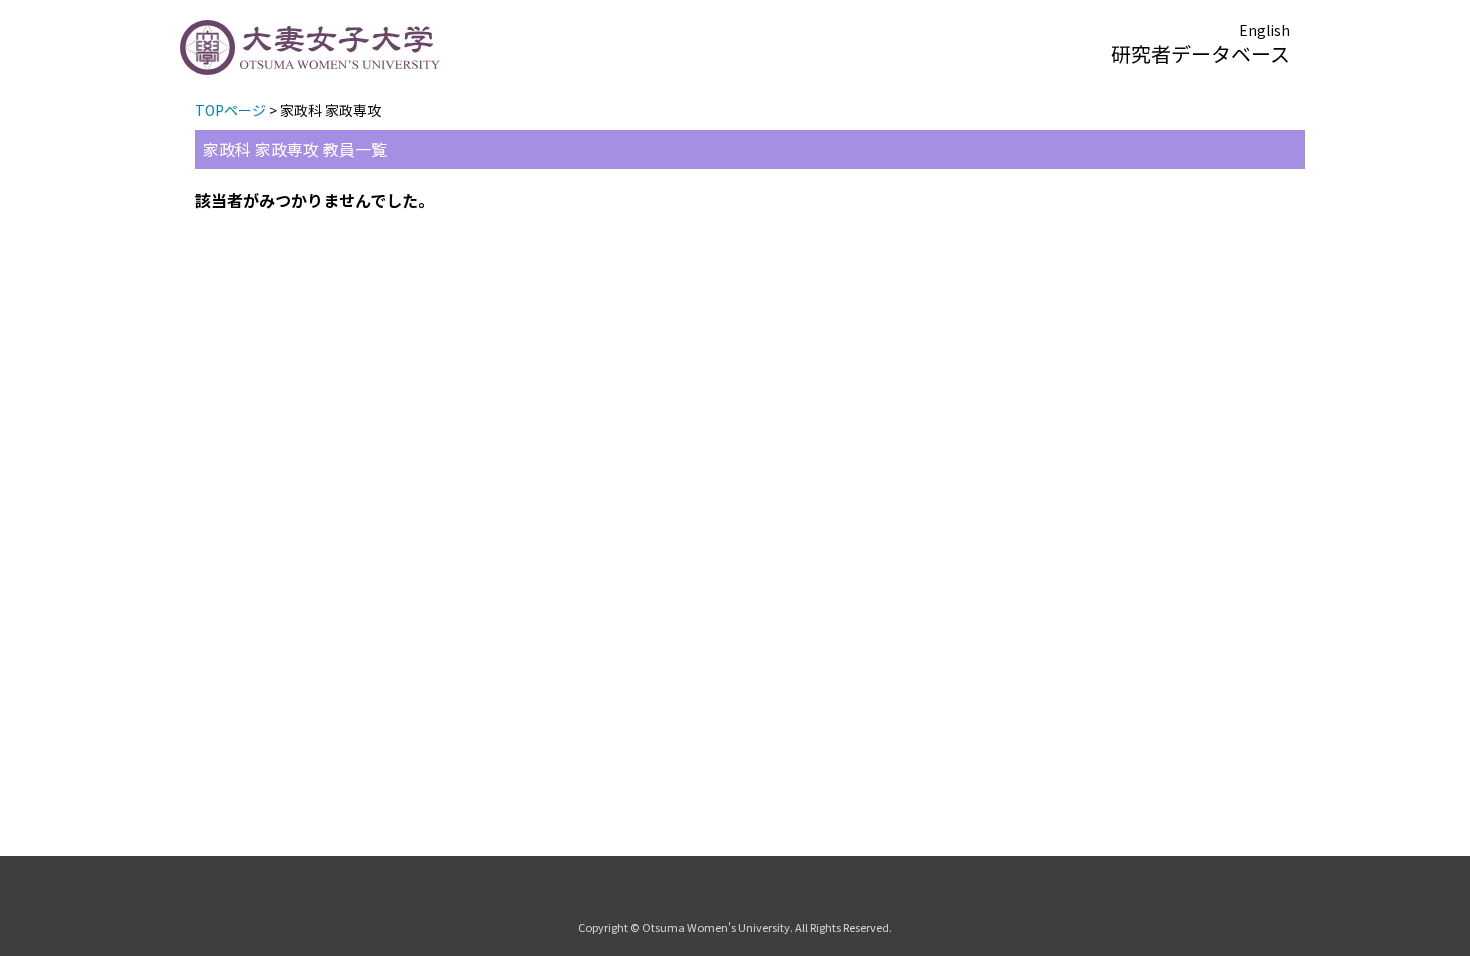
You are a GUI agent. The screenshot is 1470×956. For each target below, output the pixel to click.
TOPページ (230, 110)
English (1264, 30)
